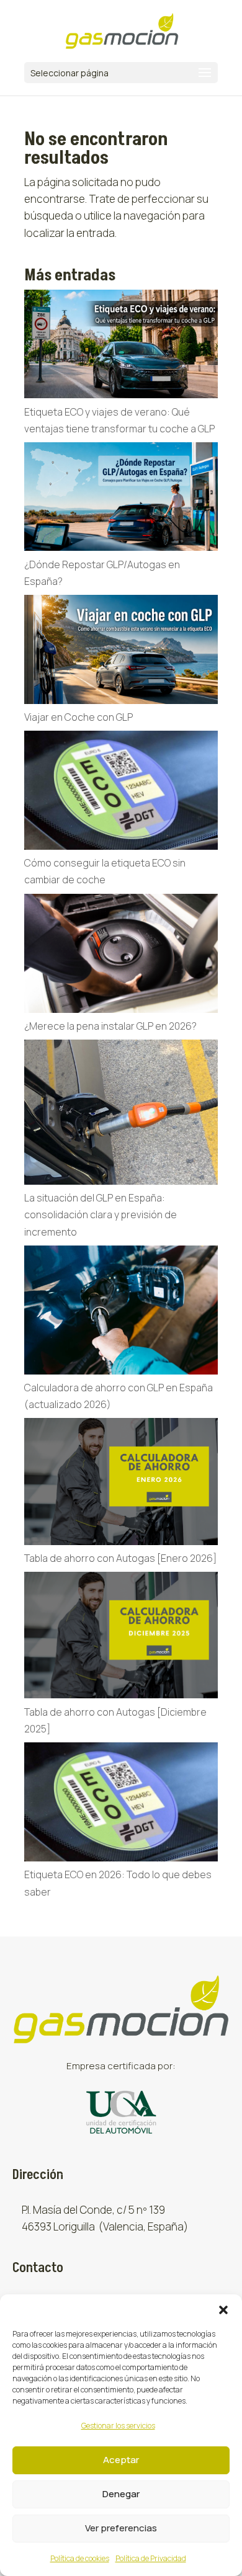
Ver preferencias (121, 2528)
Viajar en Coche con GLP (78, 717)
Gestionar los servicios (118, 2426)
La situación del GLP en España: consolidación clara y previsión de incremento (101, 1214)
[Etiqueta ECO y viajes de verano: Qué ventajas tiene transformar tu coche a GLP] (121, 347)
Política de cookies (80, 2558)
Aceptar (121, 2460)
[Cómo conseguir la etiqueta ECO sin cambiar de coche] (121, 793)
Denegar (121, 2494)
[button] (223, 2310)
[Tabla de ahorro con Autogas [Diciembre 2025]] (121, 1638)
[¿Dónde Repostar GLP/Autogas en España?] (121, 499)
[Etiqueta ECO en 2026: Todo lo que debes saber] (121, 1804)
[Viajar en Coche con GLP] (121, 652)
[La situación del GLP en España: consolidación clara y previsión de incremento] (121, 1115)
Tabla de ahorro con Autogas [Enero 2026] (120, 1558)
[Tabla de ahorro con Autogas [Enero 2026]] (121, 1484)
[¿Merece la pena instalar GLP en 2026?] (121, 956)
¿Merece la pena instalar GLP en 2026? (111, 1026)
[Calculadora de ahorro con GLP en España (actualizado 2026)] (121, 1313)
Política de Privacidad (151, 2558)
